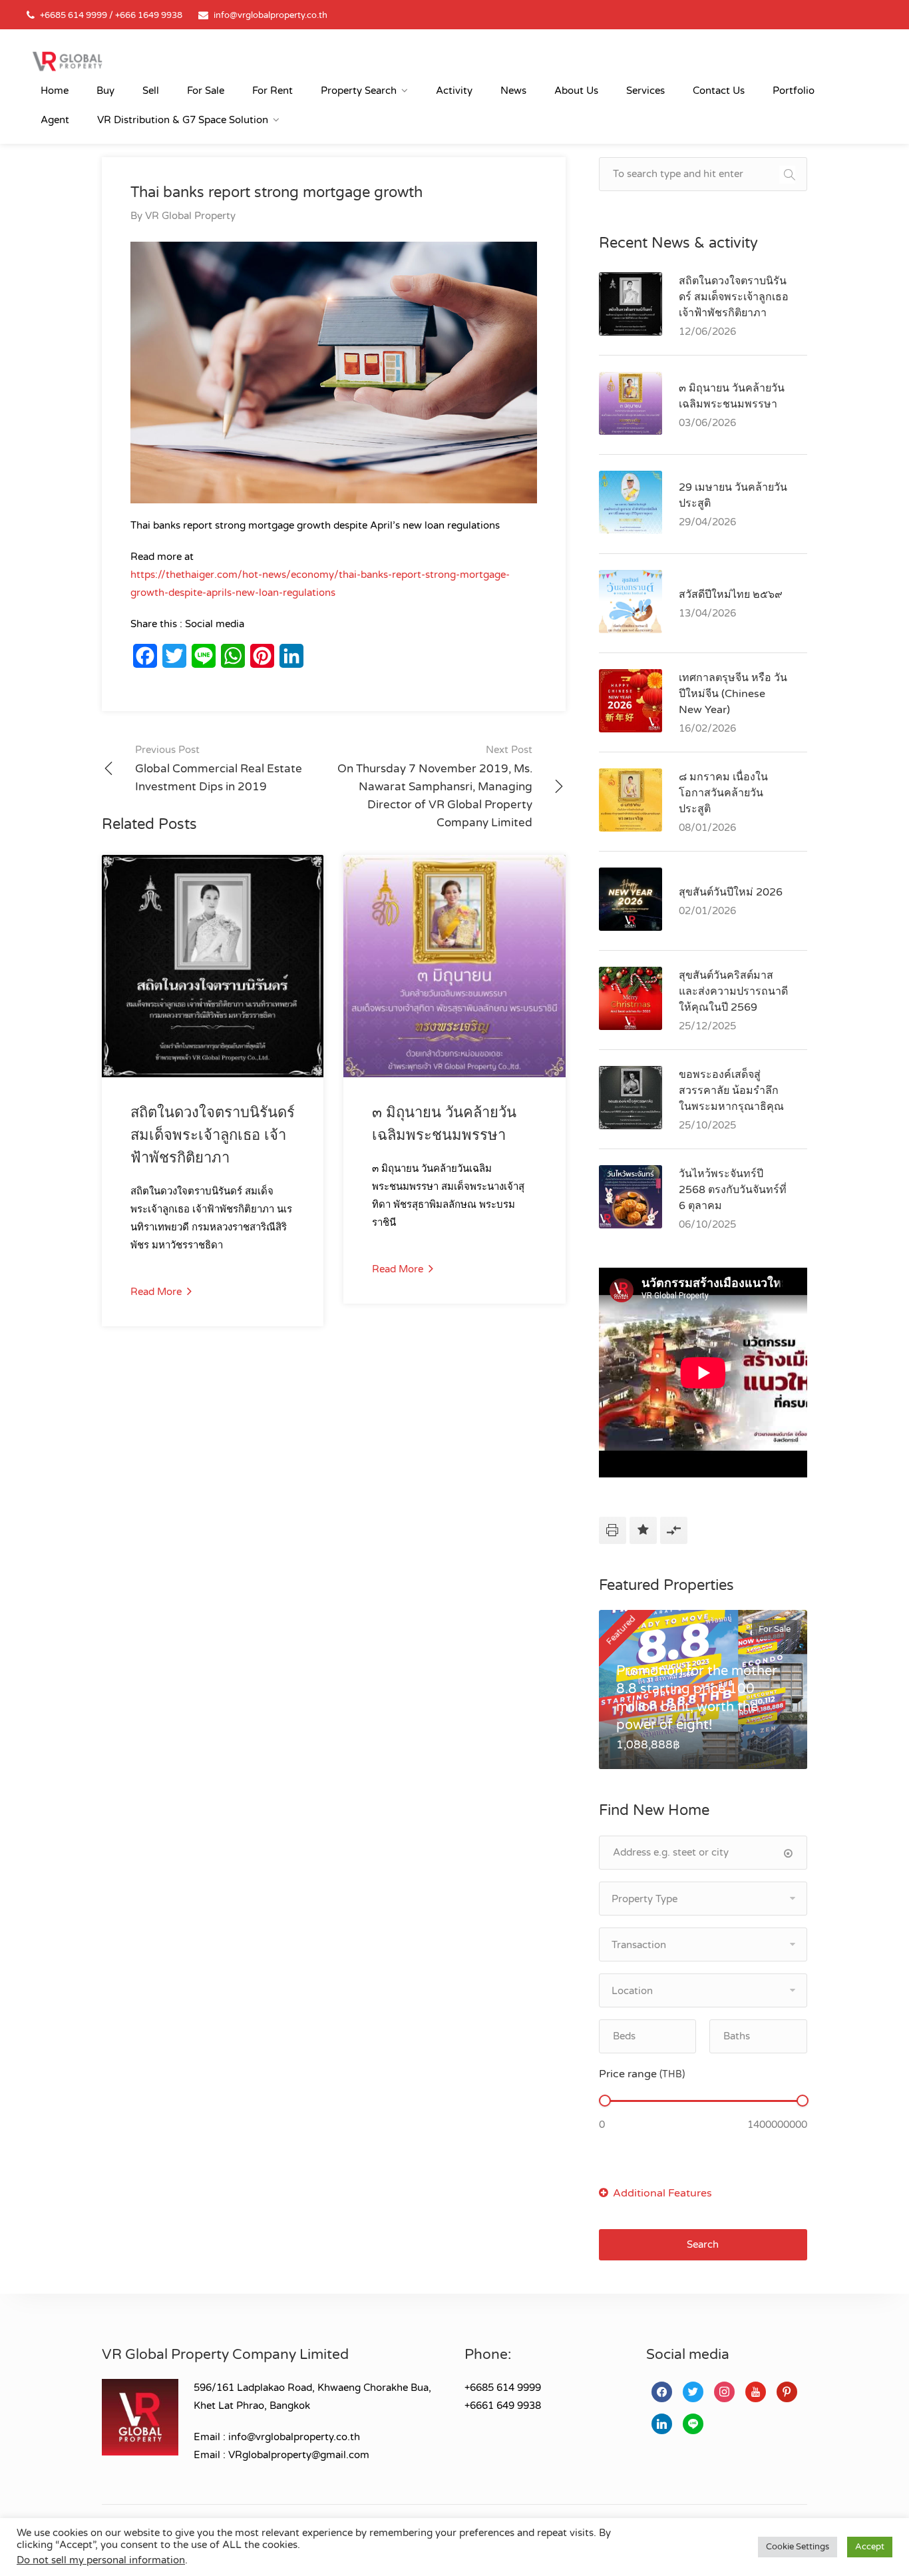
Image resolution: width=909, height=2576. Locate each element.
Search (703, 2244)
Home (55, 91)
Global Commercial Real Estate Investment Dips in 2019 (219, 769)
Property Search (359, 91)
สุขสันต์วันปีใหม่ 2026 (731, 892)
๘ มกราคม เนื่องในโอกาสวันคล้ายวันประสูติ (723, 793)
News (513, 91)
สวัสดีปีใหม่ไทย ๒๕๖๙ (731, 595)
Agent (55, 120)
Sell (151, 91)
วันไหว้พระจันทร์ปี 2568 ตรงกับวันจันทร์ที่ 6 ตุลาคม (733, 1190)
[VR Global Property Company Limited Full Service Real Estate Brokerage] (67, 61)
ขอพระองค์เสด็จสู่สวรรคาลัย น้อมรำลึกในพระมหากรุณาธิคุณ (731, 1091)
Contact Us (719, 91)
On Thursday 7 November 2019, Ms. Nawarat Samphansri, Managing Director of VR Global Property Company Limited (435, 787)
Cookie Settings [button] (798, 2547)
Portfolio (794, 91)
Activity (454, 91)
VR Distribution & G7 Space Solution (183, 120)
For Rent (273, 91)
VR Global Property (190, 216)
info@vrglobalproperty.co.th (271, 15)
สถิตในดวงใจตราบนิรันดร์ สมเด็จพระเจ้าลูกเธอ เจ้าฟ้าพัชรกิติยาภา (213, 1135)
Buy (105, 91)
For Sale (206, 91)
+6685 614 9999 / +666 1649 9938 (111, 15)
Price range (642, 2074)
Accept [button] (870, 2547)
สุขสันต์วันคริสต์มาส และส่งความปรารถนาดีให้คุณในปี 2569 (733, 991)
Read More (157, 1292)
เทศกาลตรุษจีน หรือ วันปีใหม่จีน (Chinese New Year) (733, 694)
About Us (576, 91)
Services (645, 91)
